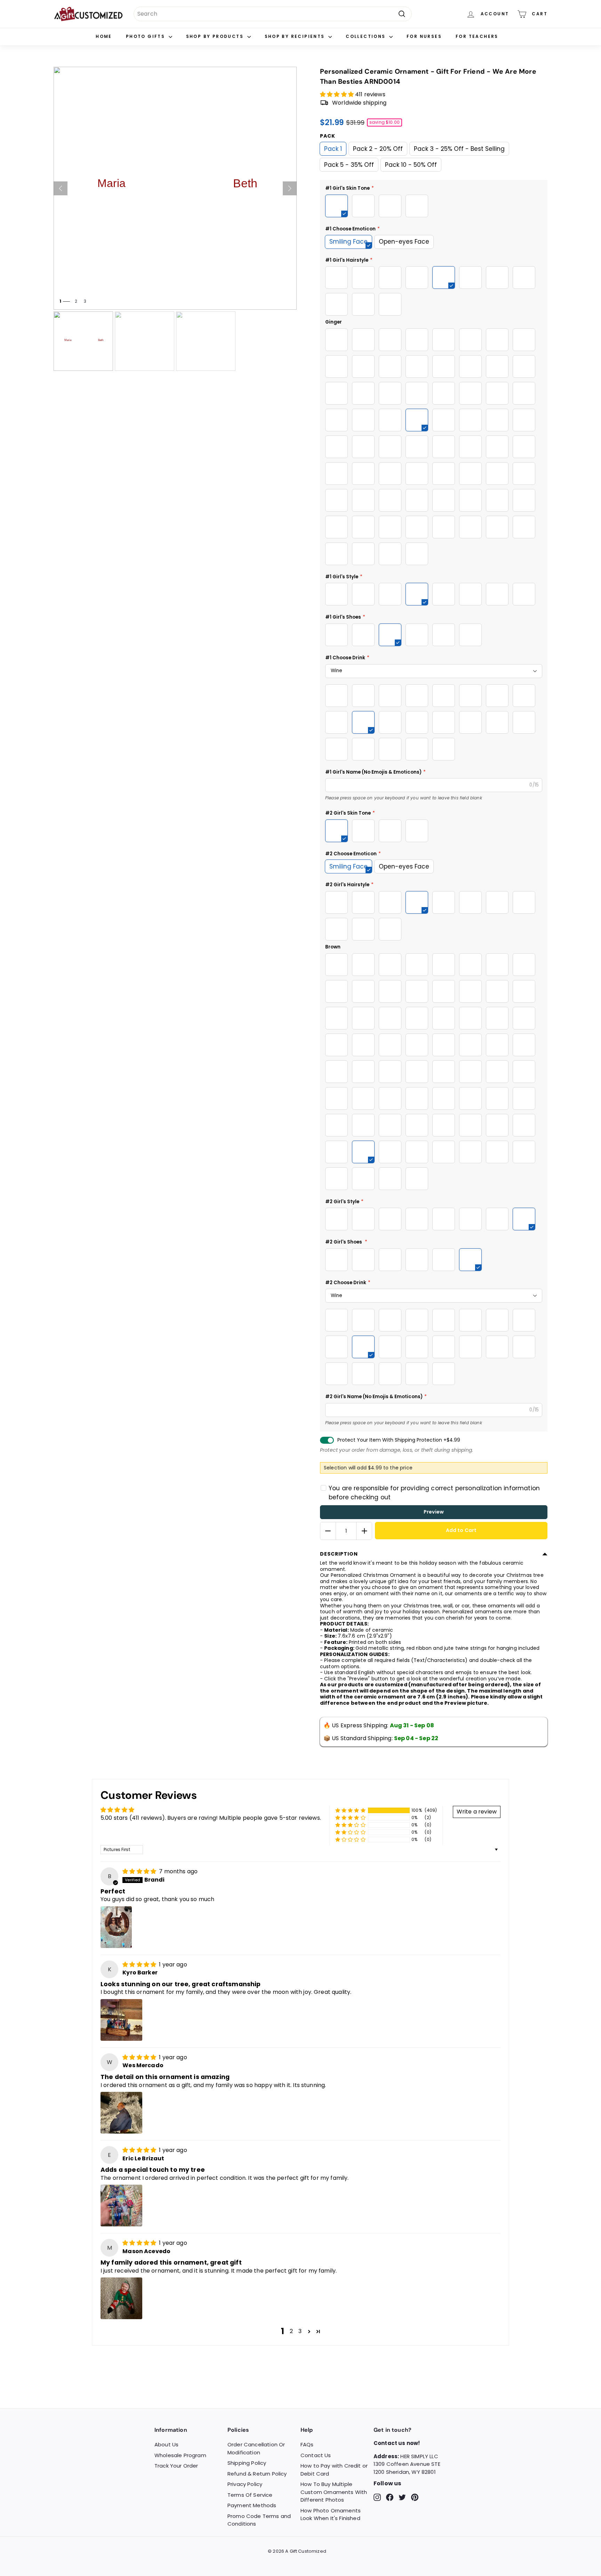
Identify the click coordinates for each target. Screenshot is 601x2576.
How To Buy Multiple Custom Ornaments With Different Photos (334, 2492)
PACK (328, 136)
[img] (140, 1871)
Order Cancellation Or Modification (256, 2448)
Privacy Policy (245, 2484)
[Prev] (61, 188)
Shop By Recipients (296, 36)
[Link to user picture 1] (116, 1927)
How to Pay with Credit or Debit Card (334, 2470)
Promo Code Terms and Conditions (259, 2520)
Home (104, 36)
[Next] (290, 188)
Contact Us (316, 2455)
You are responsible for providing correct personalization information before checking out (434, 1493)
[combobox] (273, 14)
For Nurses (424, 36)
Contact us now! (397, 2443)
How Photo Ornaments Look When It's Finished (331, 2514)
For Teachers (477, 36)
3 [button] (300, 2331)
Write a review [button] (477, 1812)
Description (339, 1554)
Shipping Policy (247, 2463)
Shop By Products (216, 36)
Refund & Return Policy (257, 2474)
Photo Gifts (146, 36)
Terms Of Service (250, 2495)
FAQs (307, 2444)
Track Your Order (176, 2466)
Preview (434, 1512)
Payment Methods (252, 2505)
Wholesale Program (180, 2455)
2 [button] (291, 2331)
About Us (166, 2444)
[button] (338, 94)
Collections (367, 36)
